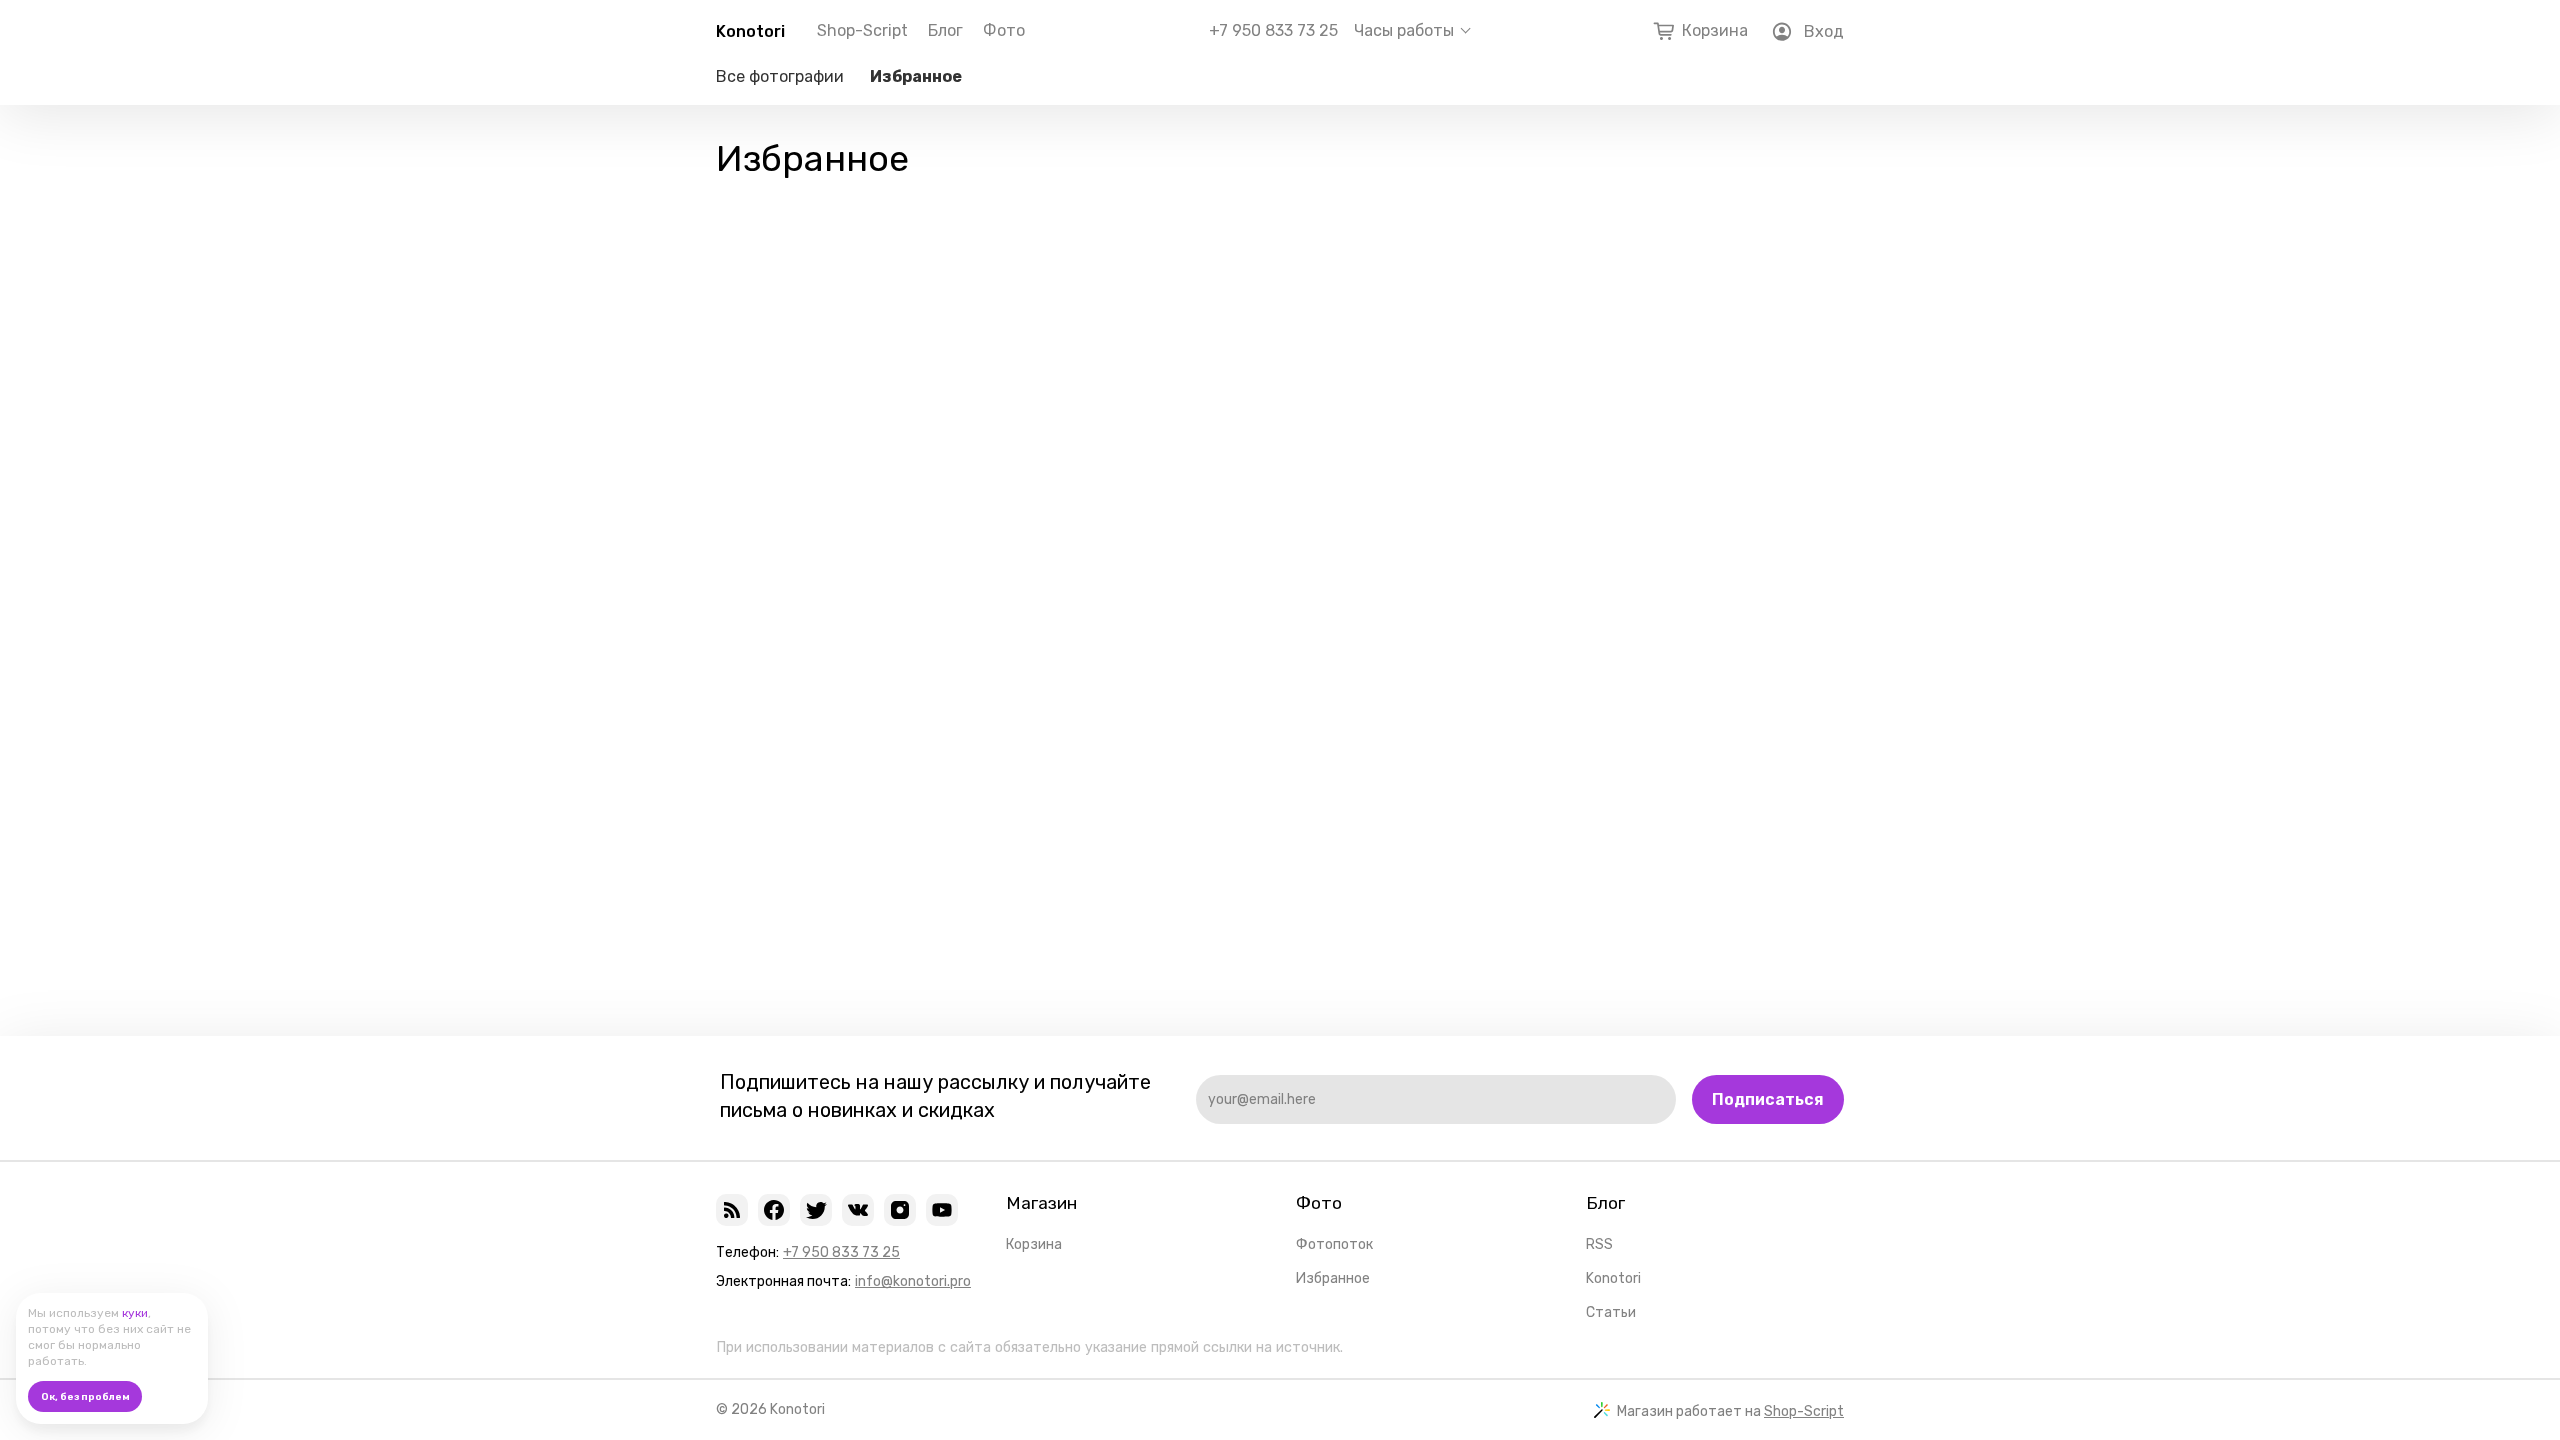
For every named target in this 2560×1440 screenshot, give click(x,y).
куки (135, 1313)
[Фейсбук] (774, 1210)
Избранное (916, 76)
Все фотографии (780, 76)
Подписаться (1768, 1099)
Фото (1004, 30)
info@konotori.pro (913, 1281)
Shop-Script (862, 30)
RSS (1599, 1244)
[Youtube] (942, 1210)
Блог (945, 30)
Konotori (750, 31)
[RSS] (732, 1210)
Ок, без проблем (85, 1397)
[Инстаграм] (900, 1210)
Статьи (1611, 1312)
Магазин (1041, 1203)
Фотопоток (1334, 1244)
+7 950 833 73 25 (1273, 31)
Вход (1824, 31)
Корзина (1034, 1244)
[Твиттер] (816, 1210)
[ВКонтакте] (858, 1210)
